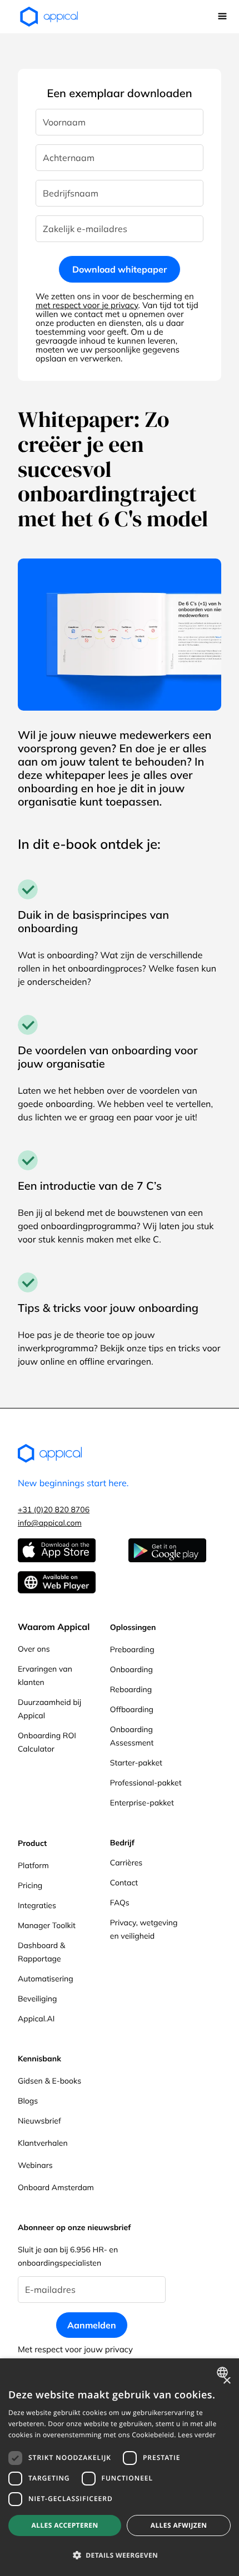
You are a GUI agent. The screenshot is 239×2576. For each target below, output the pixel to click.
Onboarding (131, 1669)
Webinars (35, 2165)
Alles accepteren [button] (65, 2525)
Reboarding (131, 1689)
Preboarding (132, 1649)
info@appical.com (50, 1523)
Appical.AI (36, 2019)
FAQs (120, 1903)
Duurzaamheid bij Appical (49, 1709)
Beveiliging (37, 1999)
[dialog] (120, 2467)
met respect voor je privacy (87, 305)
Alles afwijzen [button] (179, 2525)
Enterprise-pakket (142, 1803)
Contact (124, 1883)
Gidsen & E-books (49, 2081)
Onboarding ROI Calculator (47, 1742)
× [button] (226, 2381)
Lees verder (197, 2435)
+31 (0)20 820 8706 (54, 1510)
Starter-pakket (136, 1763)
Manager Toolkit (47, 1925)
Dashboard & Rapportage (41, 1952)
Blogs (28, 2101)
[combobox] (224, 2372)
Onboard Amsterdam (56, 2187)
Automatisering (46, 1979)
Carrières (126, 1863)
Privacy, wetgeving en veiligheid (144, 1929)
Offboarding (132, 1709)
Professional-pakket (146, 1783)
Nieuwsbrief (39, 2121)
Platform (33, 1865)
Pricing (30, 1885)
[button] (222, 17)
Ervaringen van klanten (45, 1676)
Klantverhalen (43, 2143)
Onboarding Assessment (132, 1736)
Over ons (34, 1649)
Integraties (37, 1905)
